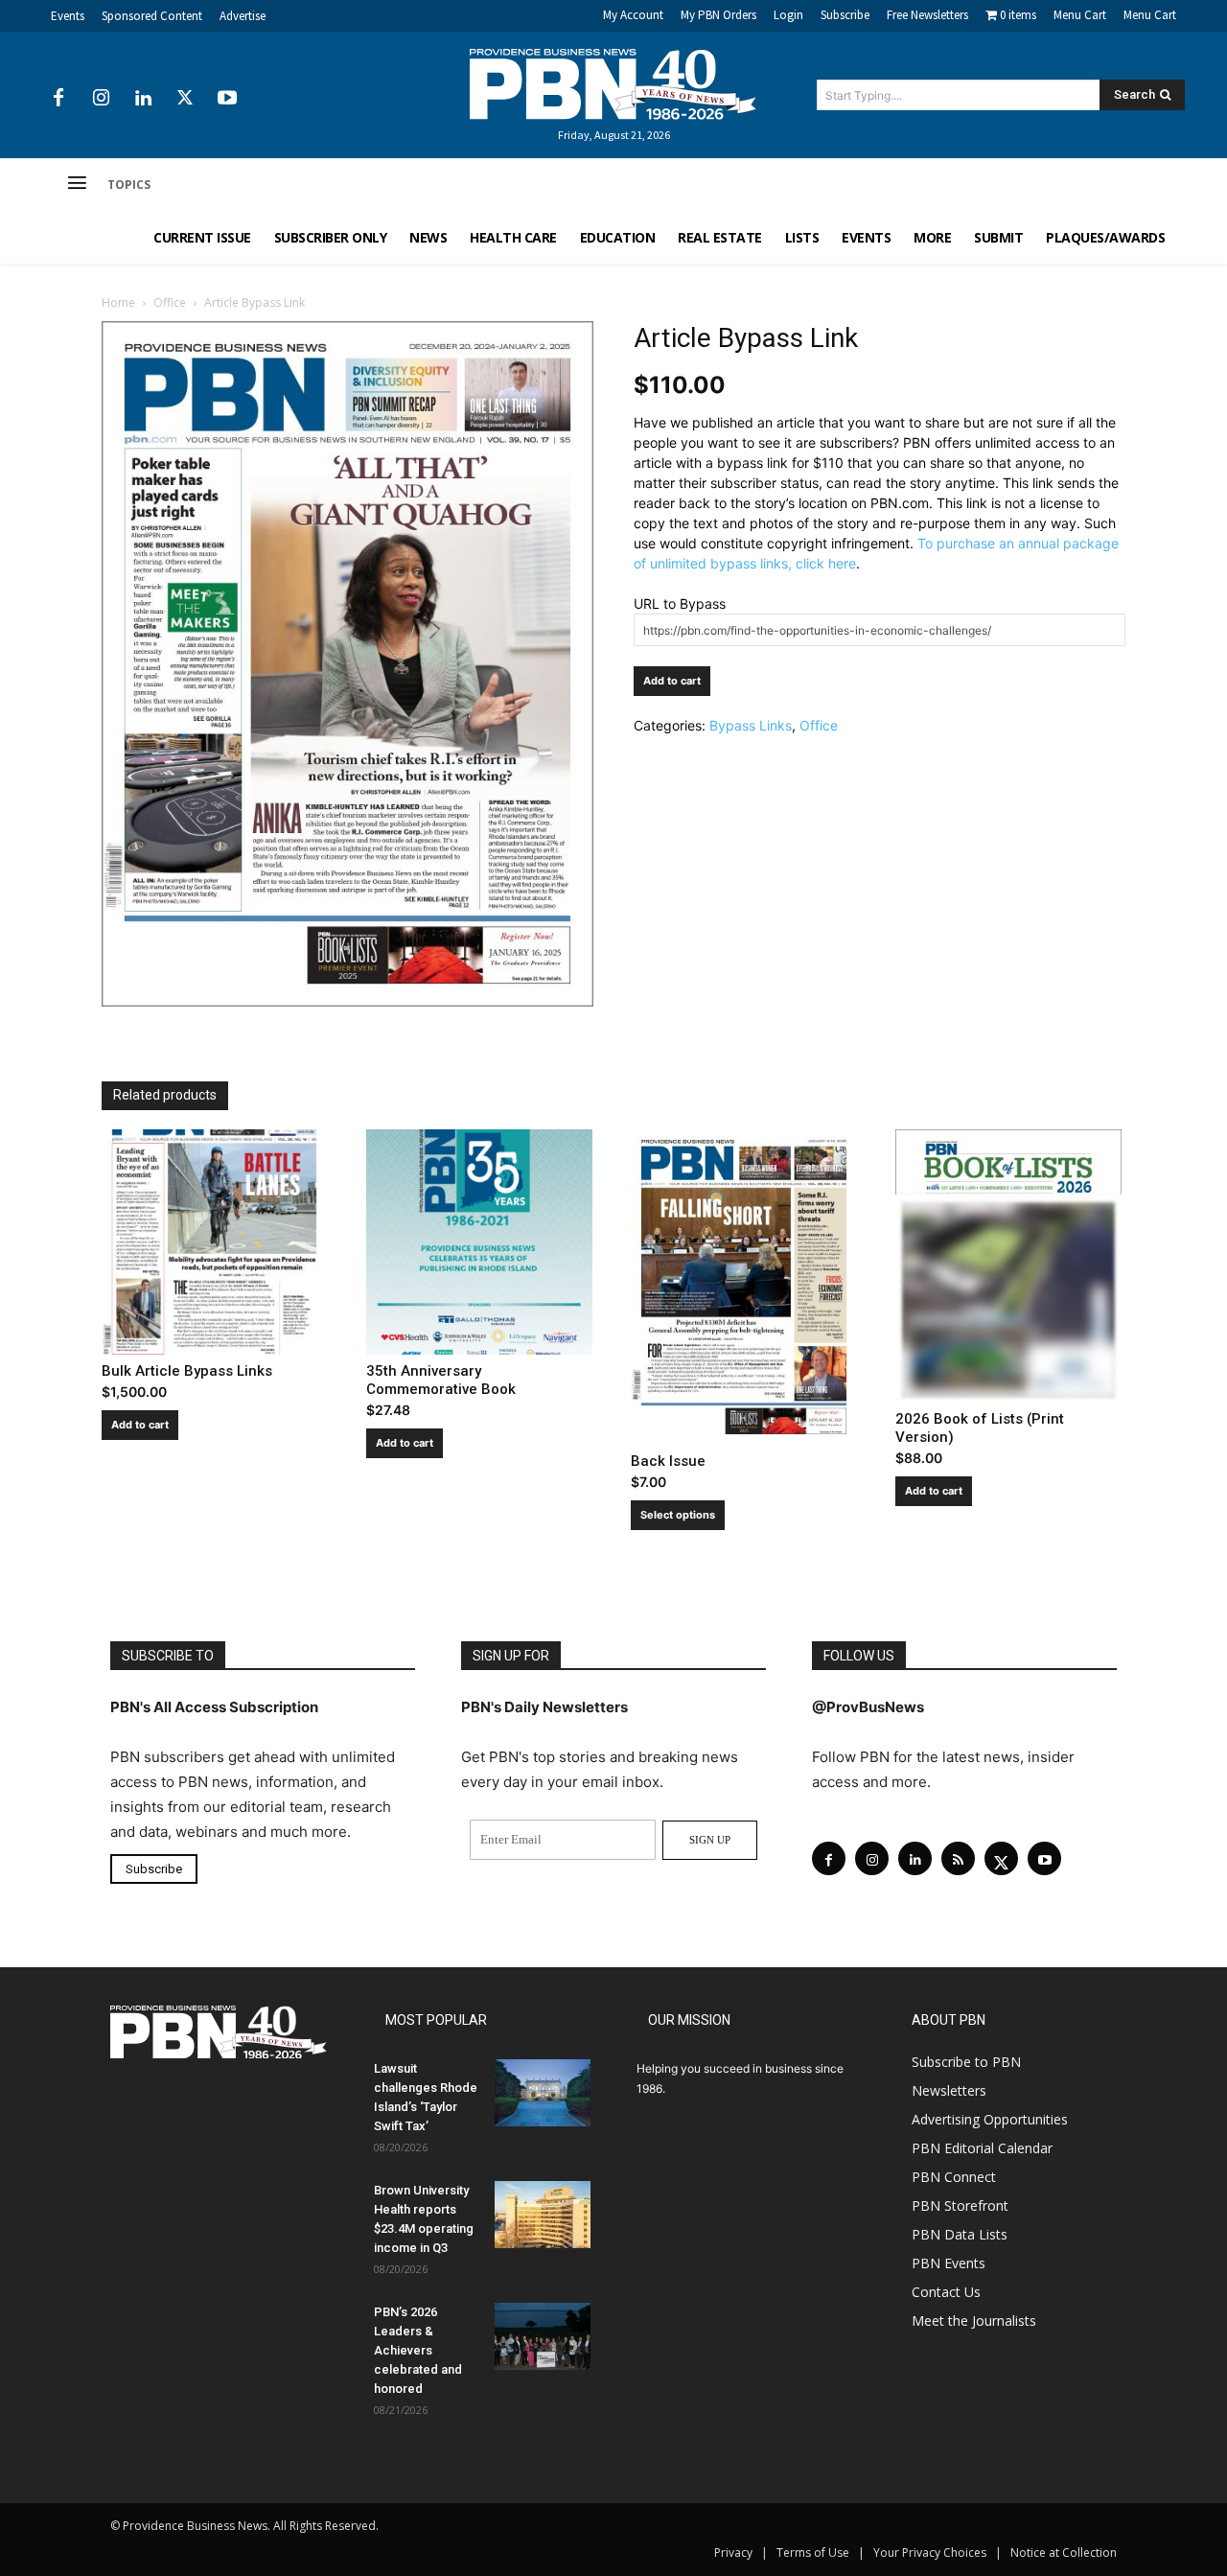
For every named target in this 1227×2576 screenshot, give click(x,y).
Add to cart (672, 681)
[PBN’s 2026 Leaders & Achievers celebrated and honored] (543, 2336)
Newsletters (949, 2090)
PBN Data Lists (960, 2234)
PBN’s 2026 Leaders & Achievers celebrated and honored (418, 2350)
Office (170, 302)
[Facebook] (58, 99)
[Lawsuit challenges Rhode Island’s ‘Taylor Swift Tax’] (543, 2093)
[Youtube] (227, 99)
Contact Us (946, 2292)
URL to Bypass (680, 603)
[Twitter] (185, 99)
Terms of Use (813, 2553)
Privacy (733, 2553)
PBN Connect (954, 2177)
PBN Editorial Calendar (982, 2148)
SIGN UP (710, 1840)
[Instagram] (101, 99)
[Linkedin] (143, 99)
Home (118, 302)
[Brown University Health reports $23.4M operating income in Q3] (543, 2215)
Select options (678, 1515)
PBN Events (949, 2263)
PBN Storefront (960, 2205)
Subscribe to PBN (966, 2062)
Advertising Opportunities (990, 2119)
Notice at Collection (1064, 2553)
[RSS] (958, 1858)
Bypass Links (751, 725)
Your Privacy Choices (930, 2553)
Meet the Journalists (974, 2321)
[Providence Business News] (613, 84)
